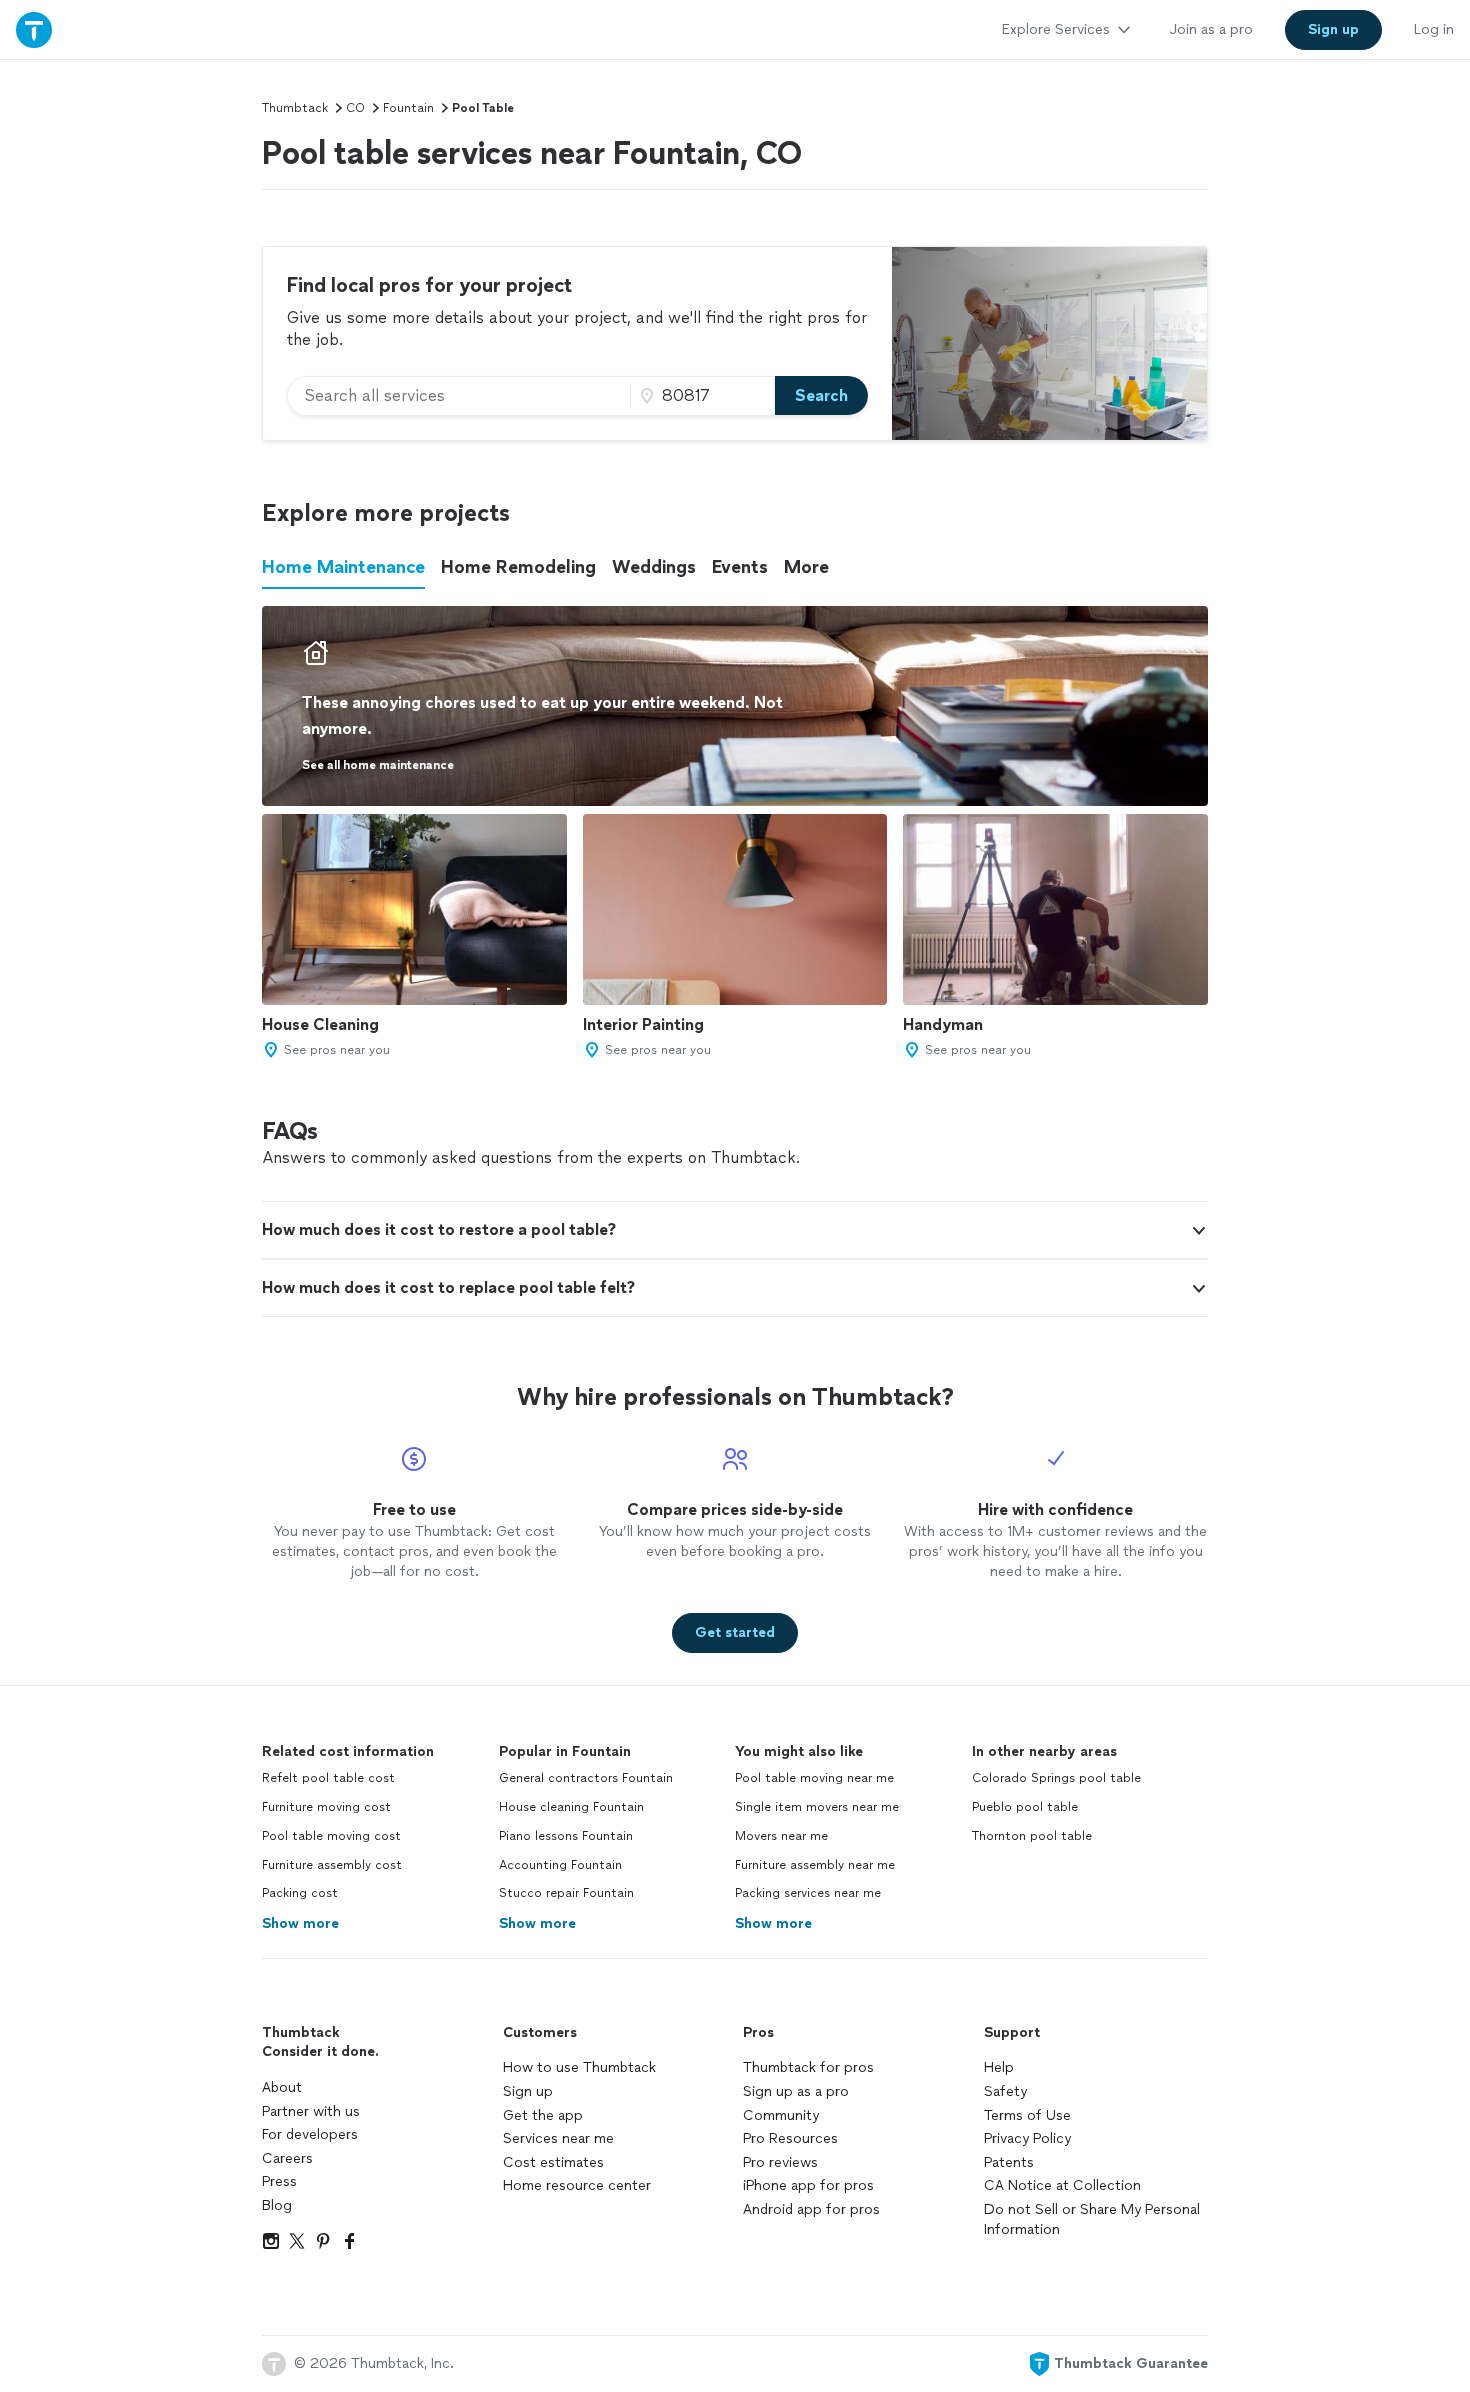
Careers (287, 2158)
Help (999, 2067)
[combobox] (459, 396)
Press (279, 2181)
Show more (300, 1923)
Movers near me (781, 1836)
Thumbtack (295, 108)
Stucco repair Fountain (566, 1893)
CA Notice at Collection (1062, 2185)
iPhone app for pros (808, 2185)
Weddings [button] (654, 567)
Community (781, 2115)
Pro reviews (780, 2162)
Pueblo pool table (1025, 1807)
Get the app (543, 2115)
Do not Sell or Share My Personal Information (1092, 2219)
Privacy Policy (1027, 2138)
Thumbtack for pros (808, 2067)
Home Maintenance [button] (343, 567)
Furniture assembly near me (815, 1865)
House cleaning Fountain (571, 1807)
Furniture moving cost (326, 1807)
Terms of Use (1027, 2115)
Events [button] (740, 567)
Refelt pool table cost (328, 1778)
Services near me (558, 2138)
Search (821, 395)
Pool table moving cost (331, 1836)
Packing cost (300, 1893)
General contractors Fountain (586, 1778)
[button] (735, 1230)
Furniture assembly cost (332, 1865)
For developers (310, 2134)
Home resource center (577, 2185)
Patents (1009, 2162)
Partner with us (311, 2111)
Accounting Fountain (560, 1865)
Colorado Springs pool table (1056, 1778)
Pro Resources (790, 2138)
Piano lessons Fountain (566, 1836)
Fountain (408, 108)
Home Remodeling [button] (518, 567)
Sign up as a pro (796, 2091)
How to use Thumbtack (579, 2067)
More (806, 567)
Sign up (528, 2091)
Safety (1005, 2091)
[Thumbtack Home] (34, 29)
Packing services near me (808, 1893)
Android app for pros (811, 2209)
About (282, 2087)
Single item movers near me (817, 1807)
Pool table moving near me (814, 1778)
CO (355, 108)
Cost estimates (553, 2162)
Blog (277, 2205)
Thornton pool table (1032, 1836)
